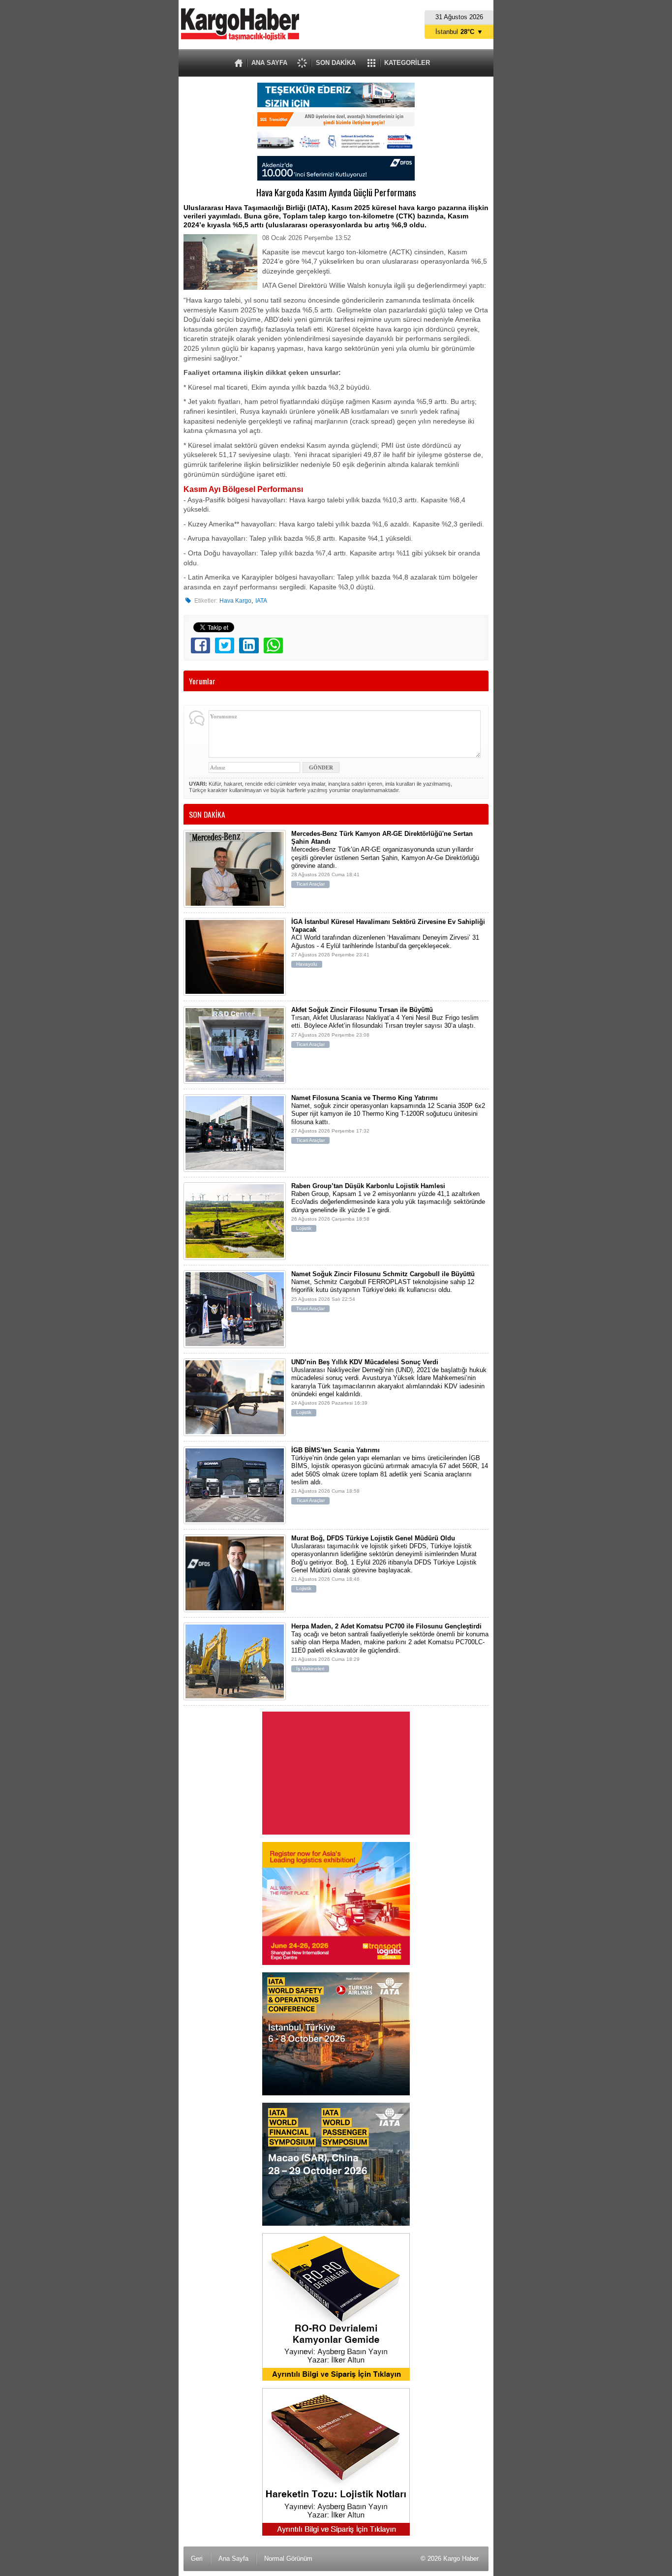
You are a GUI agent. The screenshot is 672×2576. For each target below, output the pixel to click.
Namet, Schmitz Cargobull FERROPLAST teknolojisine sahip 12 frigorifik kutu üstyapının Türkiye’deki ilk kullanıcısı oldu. (383, 1291)
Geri (197, 2559)
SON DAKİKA (336, 63)
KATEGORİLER (407, 63)
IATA (261, 601)
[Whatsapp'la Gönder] (273, 645)
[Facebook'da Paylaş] (200, 645)
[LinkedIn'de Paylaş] (249, 645)
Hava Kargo (235, 601)
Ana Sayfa (233, 2559)
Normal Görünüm (288, 2559)
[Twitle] (225, 645)
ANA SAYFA (269, 63)
